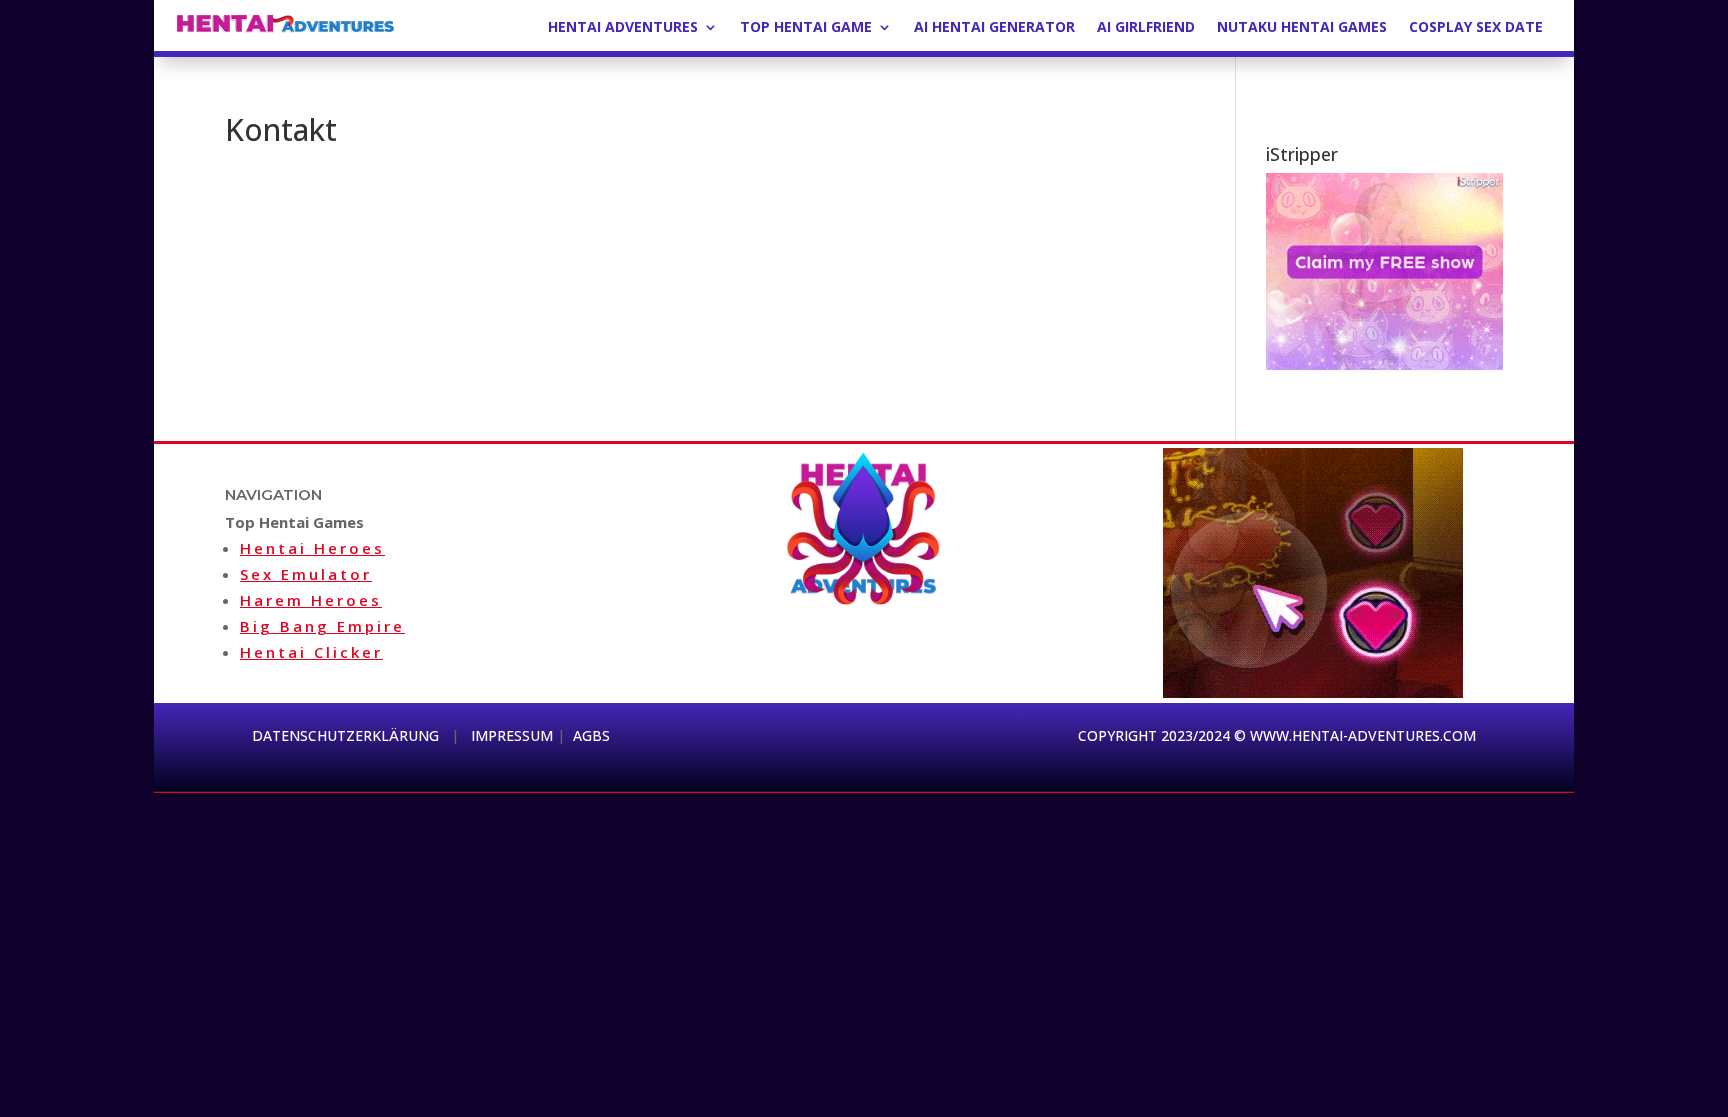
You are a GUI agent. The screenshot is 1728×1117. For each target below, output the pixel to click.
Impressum (512, 735)
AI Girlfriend (1146, 28)
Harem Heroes (311, 600)
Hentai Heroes (312, 548)
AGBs (591, 735)
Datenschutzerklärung (347, 735)
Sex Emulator (306, 574)
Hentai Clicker (311, 652)
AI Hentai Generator (994, 28)
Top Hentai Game (806, 28)
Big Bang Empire (322, 626)
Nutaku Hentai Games (1302, 28)
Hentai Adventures (623, 28)
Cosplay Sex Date (1476, 28)
